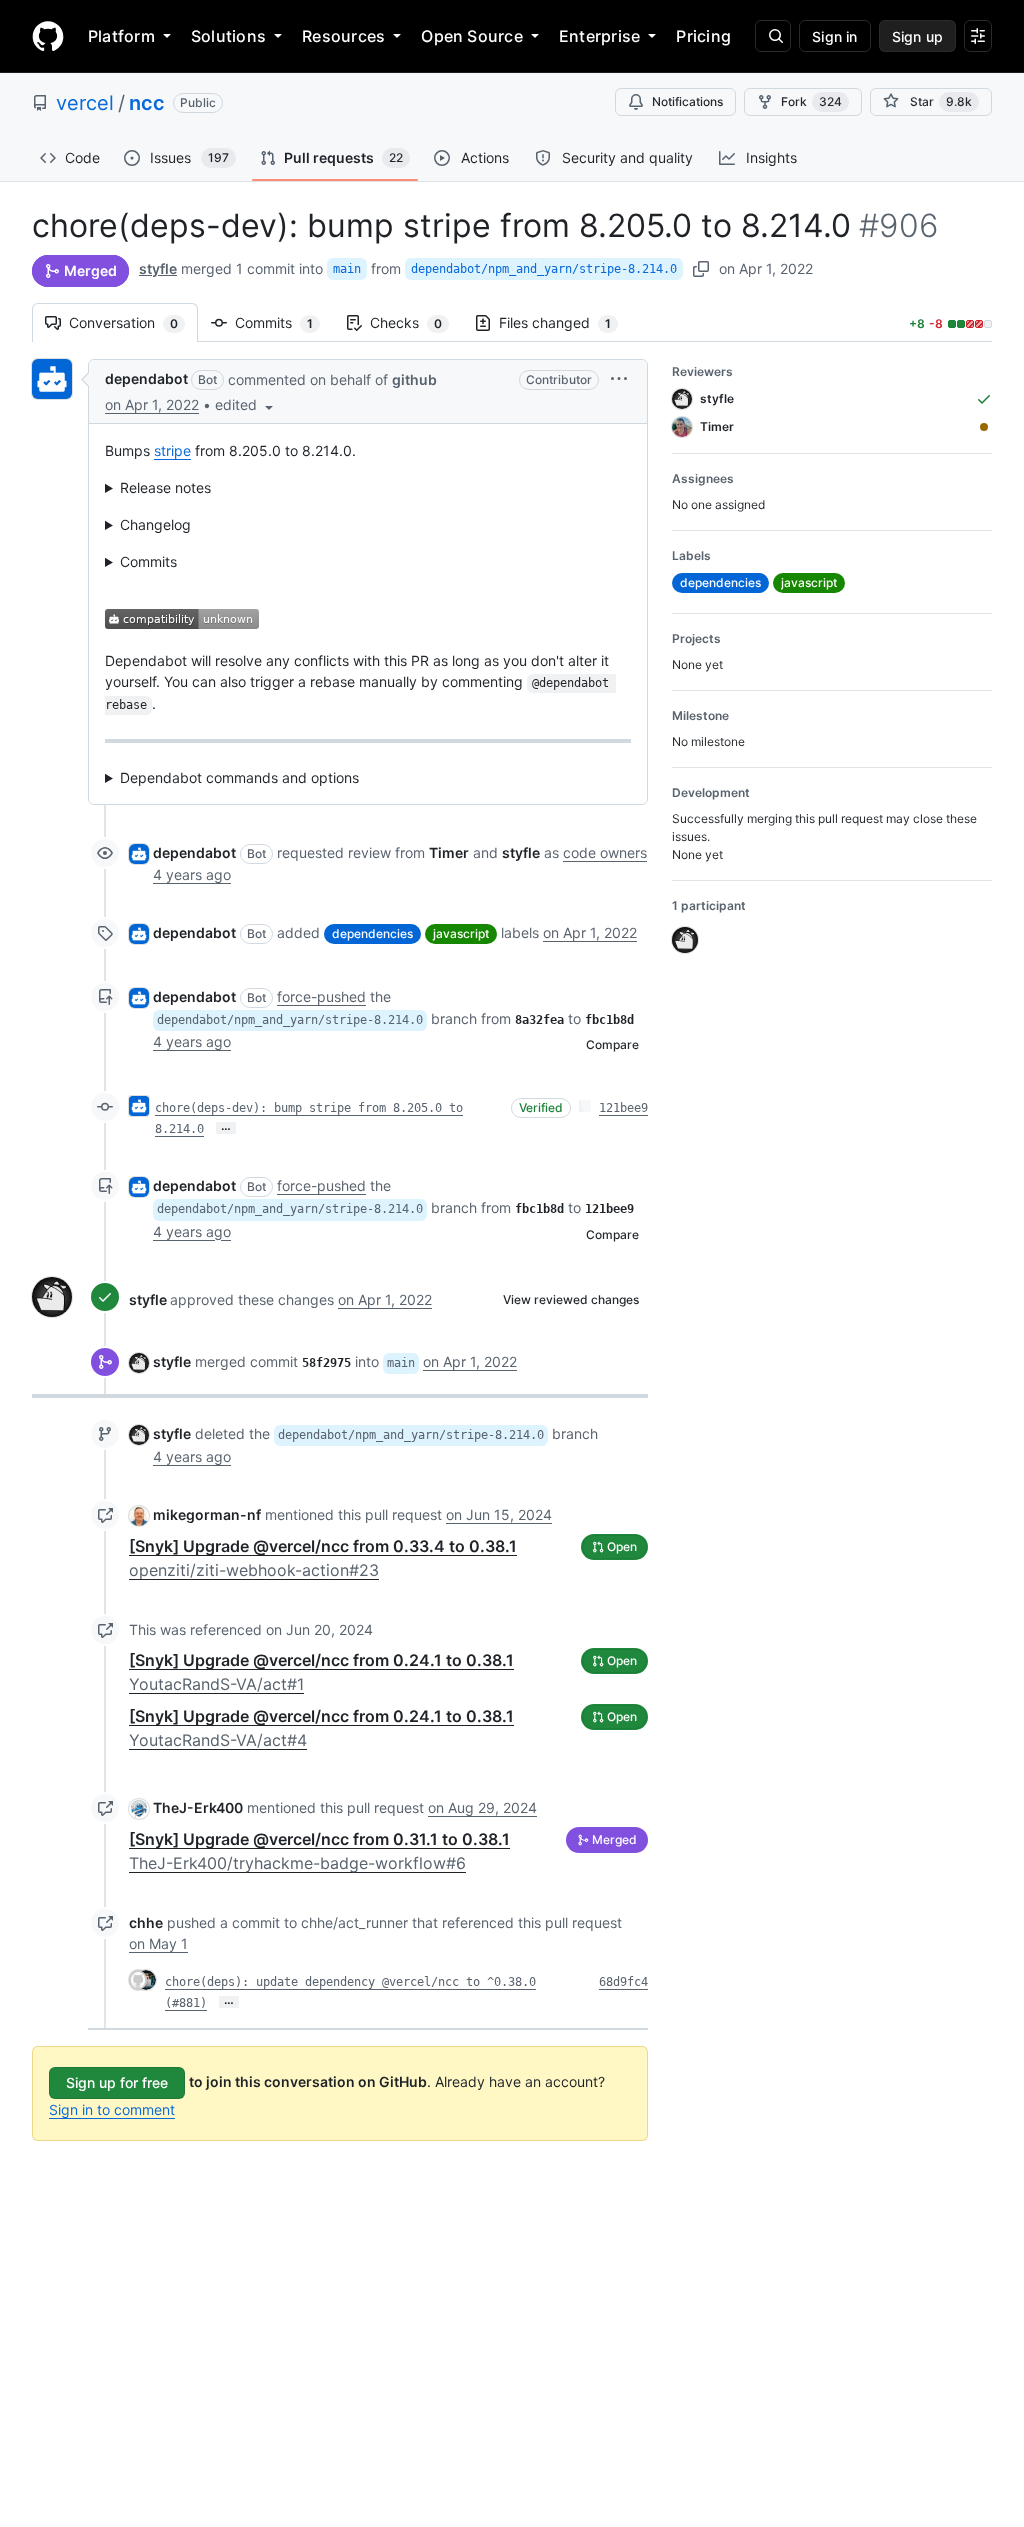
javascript (461, 933)
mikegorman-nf (207, 1514)
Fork (811, 101)
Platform (121, 36)
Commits (284, 322)
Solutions (228, 36)
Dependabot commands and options (239, 777)
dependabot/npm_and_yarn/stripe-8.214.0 (544, 269)
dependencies (372, 933)
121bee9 (623, 1108)
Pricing (703, 36)
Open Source (472, 36)
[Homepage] (48, 36)
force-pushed (321, 996)
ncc (147, 103)
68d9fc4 (623, 1982)
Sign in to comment (112, 2109)
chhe (146, 1922)
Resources (343, 36)
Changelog (155, 524)
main (347, 269)
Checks (416, 322)
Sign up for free (117, 2082)
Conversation (133, 322)
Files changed (565, 322)
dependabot (146, 378)
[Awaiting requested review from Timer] (984, 427)
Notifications (687, 101)
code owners (605, 852)
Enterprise (599, 36)
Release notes (165, 487)
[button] (246, 404)
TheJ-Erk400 (198, 1807)
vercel (85, 103)
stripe (172, 450)
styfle (158, 268)
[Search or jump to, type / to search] (773, 36)
